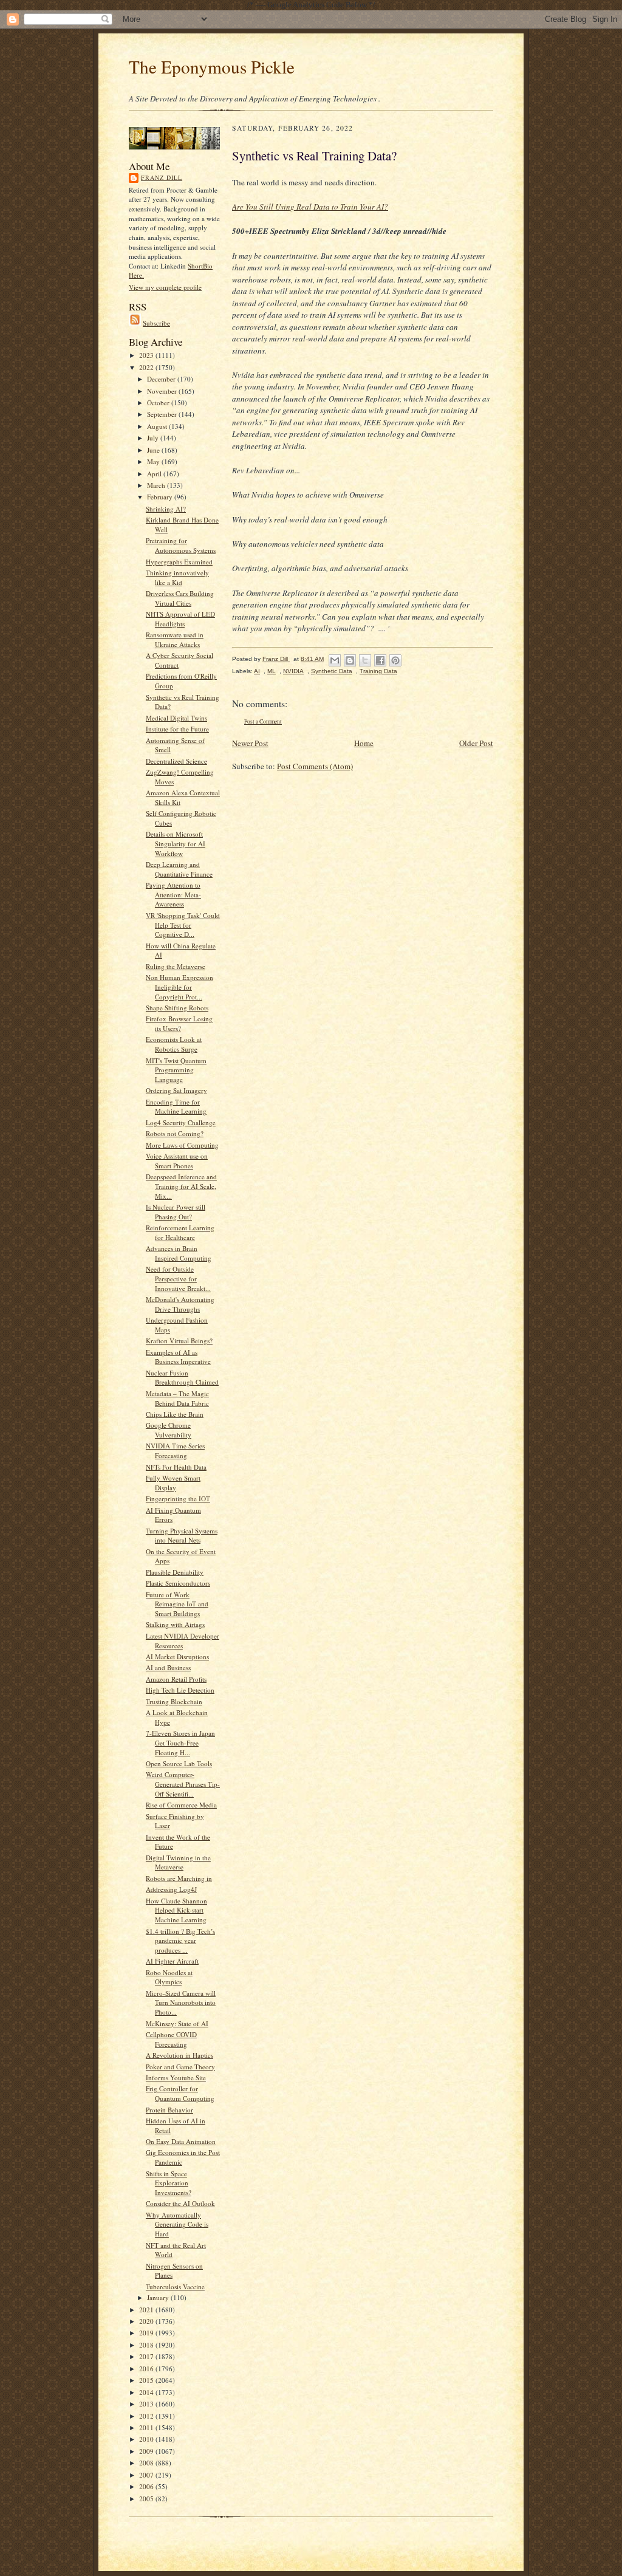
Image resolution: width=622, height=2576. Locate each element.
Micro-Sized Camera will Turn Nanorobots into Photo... (181, 2002)
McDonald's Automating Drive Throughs (180, 1304)
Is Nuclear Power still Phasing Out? (176, 1212)
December (162, 379)
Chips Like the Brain (175, 1414)
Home (364, 743)
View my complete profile (165, 287)
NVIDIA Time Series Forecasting (175, 1451)
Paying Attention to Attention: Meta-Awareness (173, 894)
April (155, 474)
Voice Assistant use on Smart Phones (177, 1161)
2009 (147, 2451)
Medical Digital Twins (176, 718)
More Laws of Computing (182, 1145)
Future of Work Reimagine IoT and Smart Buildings (177, 1604)
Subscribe (156, 323)
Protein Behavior (169, 2110)
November (163, 391)
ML (272, 671)
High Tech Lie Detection (180, 1690)
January (159, 2297)
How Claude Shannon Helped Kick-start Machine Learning (176, 1910)
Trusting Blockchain (174, 1701)
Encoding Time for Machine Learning (176, 1107)
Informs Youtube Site (176, 2078)
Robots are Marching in (179, 1878)
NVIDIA (293, 671)
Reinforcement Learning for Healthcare (180, 1232)
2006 (147, 2486)
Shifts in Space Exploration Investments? (169, 2183)
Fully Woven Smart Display (173, 1483)
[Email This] (335, 660)
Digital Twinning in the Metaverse (178, 1862)
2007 (147, 2475)
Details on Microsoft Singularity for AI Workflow (176, 843)
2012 (147, 2416)
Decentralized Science (176, 761)
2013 (147, 2404)
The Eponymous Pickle (212, 67)
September (163, 414)
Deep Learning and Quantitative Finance (179, 869)
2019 (147, 2333)
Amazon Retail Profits (176, 1679)
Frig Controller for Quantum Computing (180, 2093)
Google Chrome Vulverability (169, 1430)
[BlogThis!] (350, 660)
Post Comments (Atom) (315, 766)
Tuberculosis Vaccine (175, 2287)
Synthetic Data (332, 671)
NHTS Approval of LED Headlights (180, 619)
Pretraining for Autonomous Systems (181, 545)
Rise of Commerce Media (181, 1805)
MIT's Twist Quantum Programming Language (176, 1070)
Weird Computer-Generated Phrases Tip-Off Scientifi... (183, 1784)
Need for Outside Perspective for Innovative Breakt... (178, 1278)
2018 (147, 2345)
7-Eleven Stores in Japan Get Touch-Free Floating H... (180, 1742)
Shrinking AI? (166, 509)
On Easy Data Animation (181, 2141)
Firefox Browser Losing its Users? (179, 1023)
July (154, 438)
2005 (147, 2499)
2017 (147, 2356)
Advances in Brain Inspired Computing (179, 1253)
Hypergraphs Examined (179, 562)
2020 (147, 2321)
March (157, 485)
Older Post (476, 743)
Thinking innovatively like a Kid (177, 577)
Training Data (378, 671)
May (154, 461)
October (159, 402)
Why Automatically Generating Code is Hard (177, 2224)
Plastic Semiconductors (178, 1583)
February (161, 497)
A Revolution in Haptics (179, 2055)
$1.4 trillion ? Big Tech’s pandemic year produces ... (180, 1941)
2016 (147, 2369)
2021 (147, 2310)
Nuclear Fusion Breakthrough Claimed (182, 1378)
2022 (147, 367)
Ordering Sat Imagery (176, 1090)
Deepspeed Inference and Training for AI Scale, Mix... (181, 1186)
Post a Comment (263, 721)
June (154, 450)
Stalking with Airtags (175, 1624)
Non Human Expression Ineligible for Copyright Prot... (179, 987)
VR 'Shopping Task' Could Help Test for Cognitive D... (183, 925)
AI (257, 671)
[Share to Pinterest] (395, 660)
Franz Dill (162, 177)
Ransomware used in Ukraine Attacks (175, 639)
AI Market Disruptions (177, 1656)
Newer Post (250, 743)
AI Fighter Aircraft (172, 1961)
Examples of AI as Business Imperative (178, 1357)
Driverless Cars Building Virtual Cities (180, 598)
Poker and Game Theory (180, 2067)
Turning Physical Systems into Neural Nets (182, 1536)
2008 (147, 2463)
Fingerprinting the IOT (178, 1499)
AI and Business (168, 1667)
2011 (147, 2427)
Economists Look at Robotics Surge (174, 1044)
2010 (147, 2439)
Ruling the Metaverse (176, 966)
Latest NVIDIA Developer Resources (183, 1641)
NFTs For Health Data (176, 1467)
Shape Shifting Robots (177, 1008)
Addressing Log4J (171, 1889)
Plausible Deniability (175, 1572)
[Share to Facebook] (380, 660)
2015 (147, 2380)
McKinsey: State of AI (177, 2023)
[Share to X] (365, 660)
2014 (147, 2392)
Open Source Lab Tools (179, 1763)
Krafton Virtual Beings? (179, 1341)
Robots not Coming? (175, 1133)
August (158, 426)
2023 (147, 355)
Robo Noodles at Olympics (169, 1977)
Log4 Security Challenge (181, 1122)
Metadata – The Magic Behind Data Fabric (177, 1398)
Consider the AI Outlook (180, 2203)
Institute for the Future (177, 729)
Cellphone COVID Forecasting (171, 2039)
